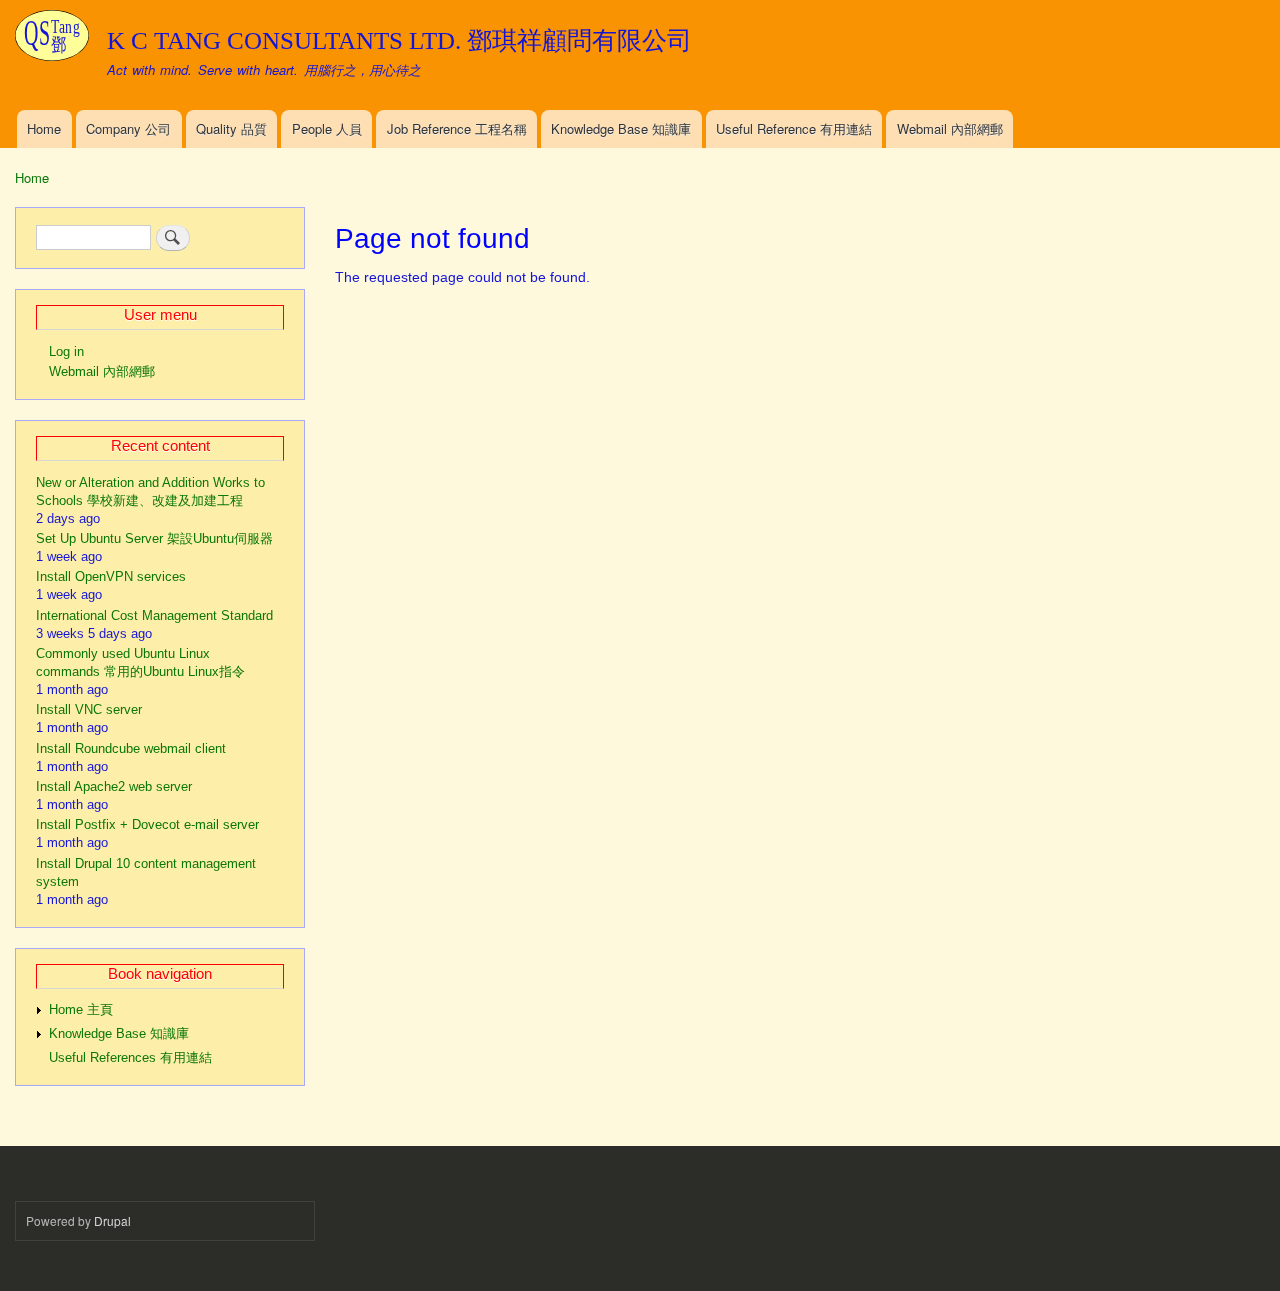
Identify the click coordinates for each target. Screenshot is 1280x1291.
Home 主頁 (81, 1009)
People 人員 (327, 128)
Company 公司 (128, 128)
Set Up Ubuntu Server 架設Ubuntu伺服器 (154, 538)
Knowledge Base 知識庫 (621, 128)
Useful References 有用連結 (130, 1057)
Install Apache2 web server (114, 786)
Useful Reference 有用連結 (794, 128)
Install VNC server (89, 709)
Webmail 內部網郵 (950, 128)
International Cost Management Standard (154, 615)
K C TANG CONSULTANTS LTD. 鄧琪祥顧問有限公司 (399, 40)
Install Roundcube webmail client (131, 748)
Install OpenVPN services (111, 576)
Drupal (112, 1220)
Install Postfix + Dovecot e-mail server (147, 824)
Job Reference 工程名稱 (457, 128)
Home (44, 128)
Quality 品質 (231, 128)
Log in (66, 351)
